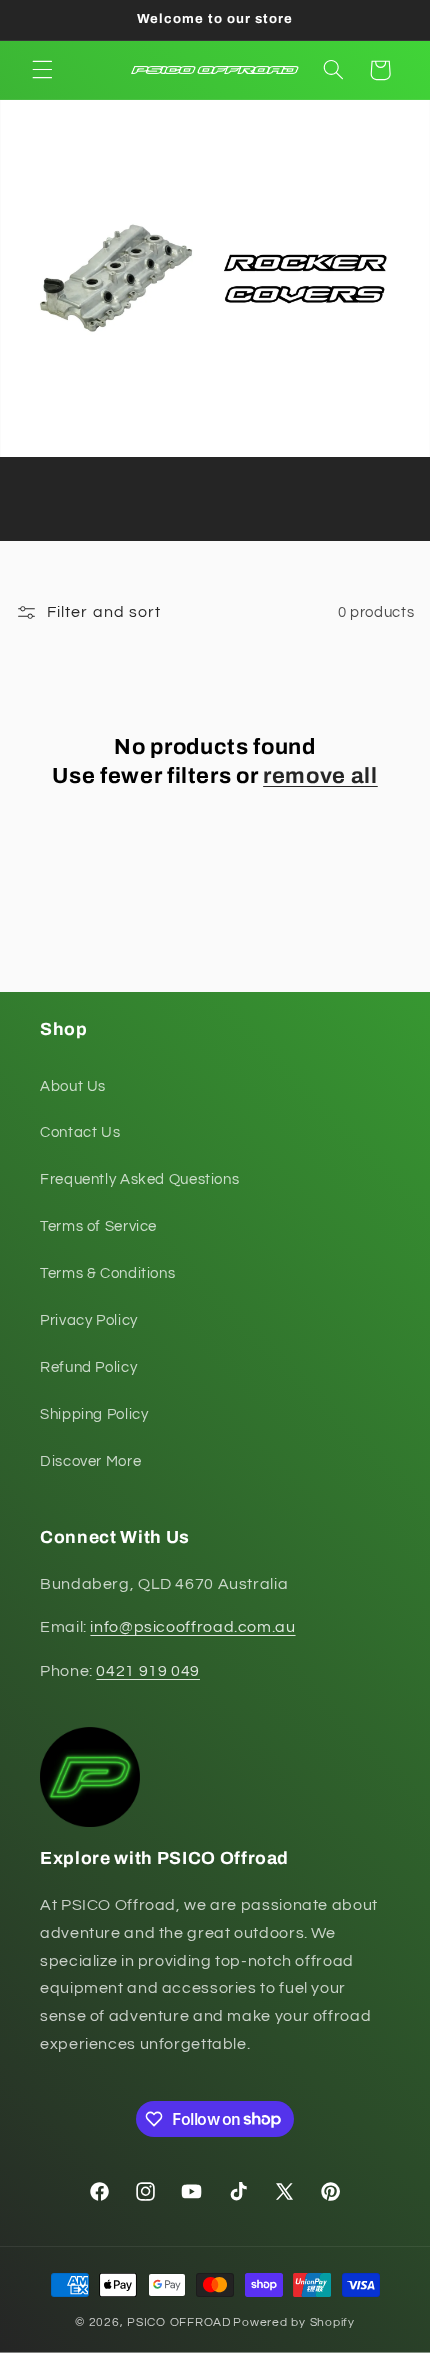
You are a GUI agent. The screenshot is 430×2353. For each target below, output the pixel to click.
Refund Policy (88, 1367)
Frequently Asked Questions (139, 1179)
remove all (320, 776)
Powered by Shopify (293, 2322)
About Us (73, 1086)
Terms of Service (98, 1226)
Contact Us (80, 1132)
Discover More (90, 1461)
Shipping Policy (94, 1414)
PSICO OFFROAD (179, 2322)
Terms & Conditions (107, 1273)
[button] (42, 70)
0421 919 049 (148, 1671)
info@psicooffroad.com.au (192, 1627)
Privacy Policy (89, 1320)
